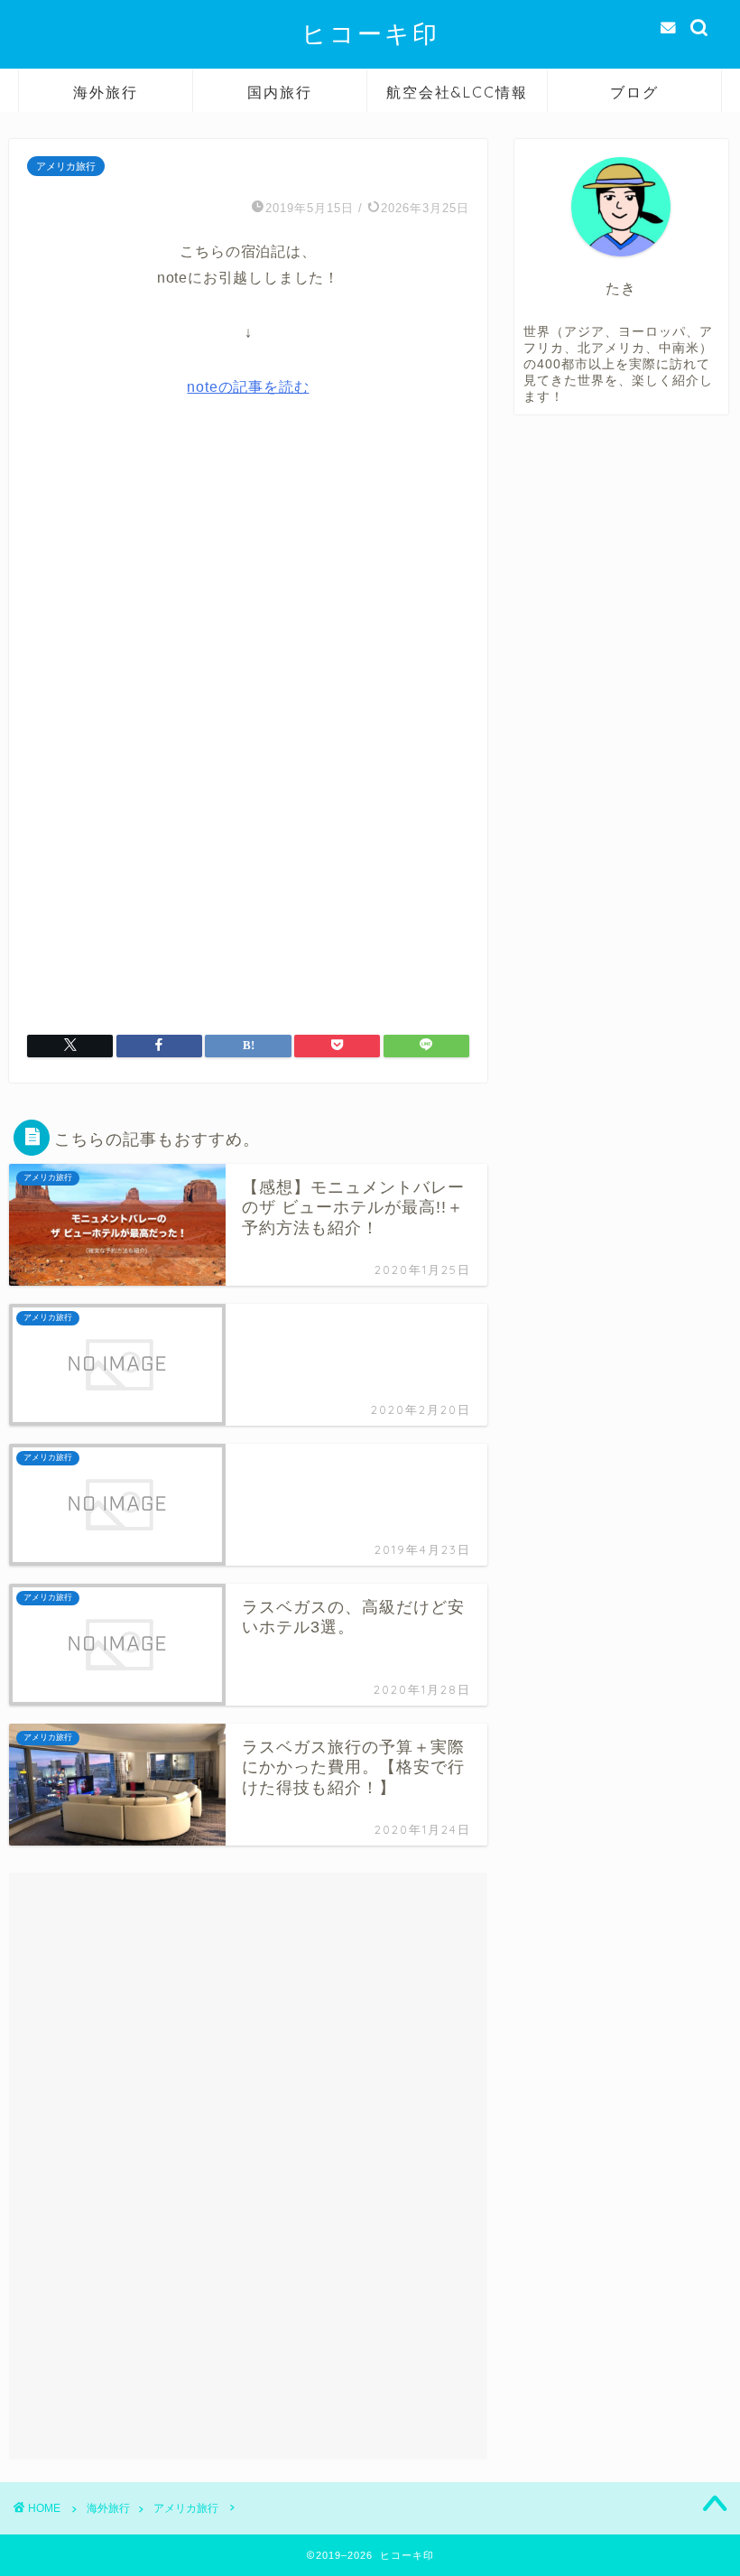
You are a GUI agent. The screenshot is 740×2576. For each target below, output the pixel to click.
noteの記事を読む (248, 387)
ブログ (634, 92)
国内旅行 (280, 92)
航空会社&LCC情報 (457, 92)
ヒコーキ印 (370, 33)
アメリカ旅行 (66, 166)
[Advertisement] (248, 583)
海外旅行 (106, 92)
